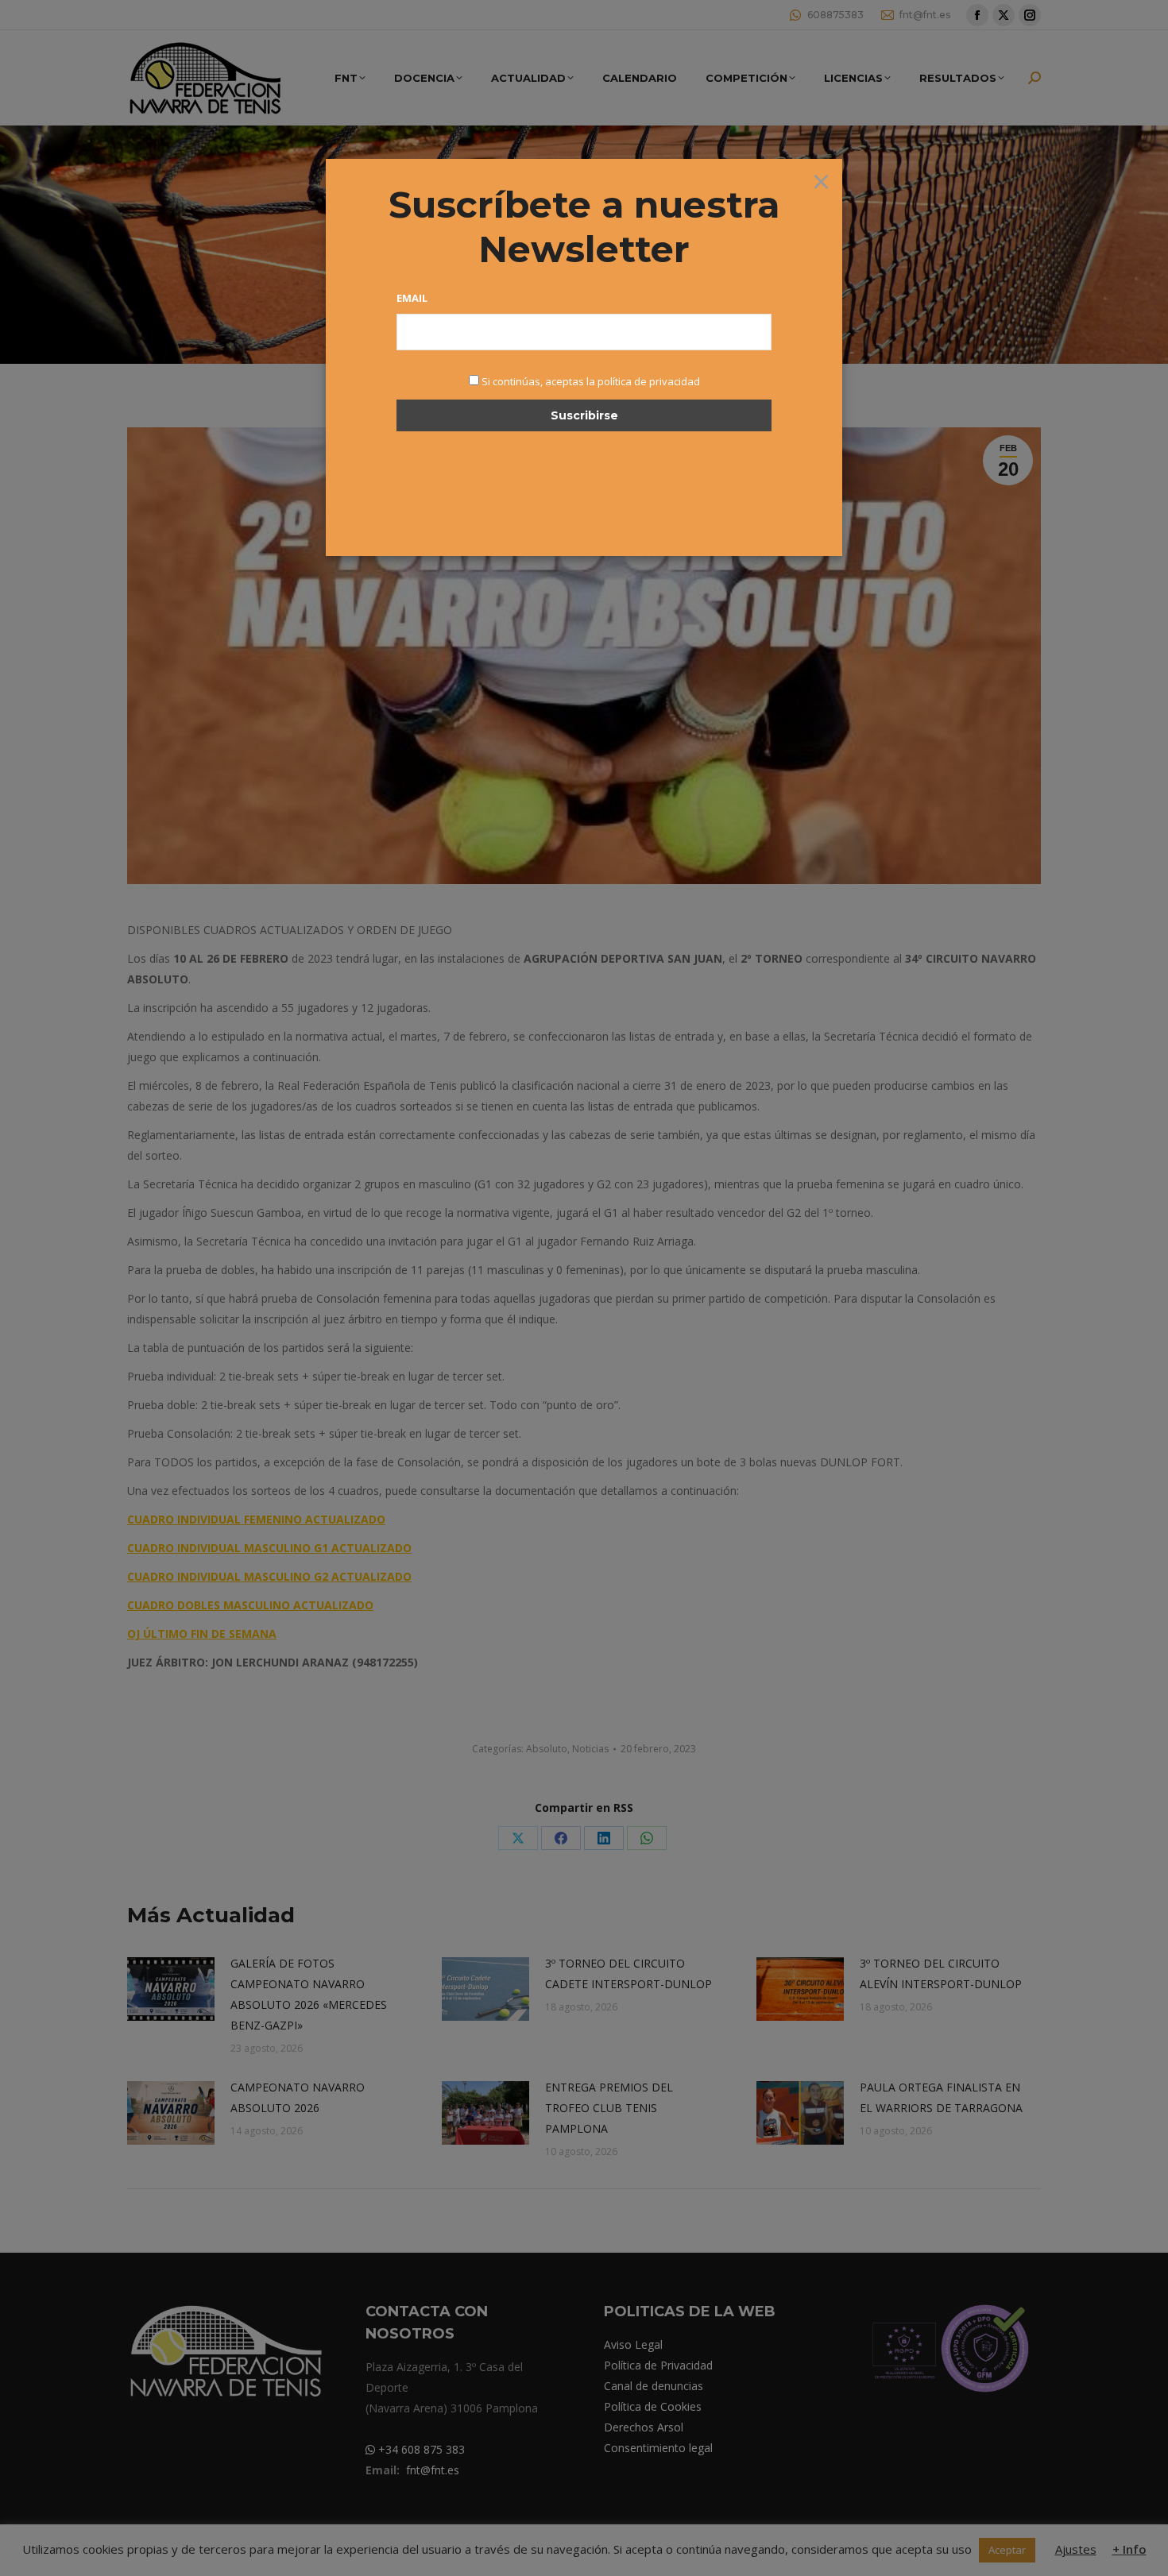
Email (412, 298)
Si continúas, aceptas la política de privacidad (591, 381)
